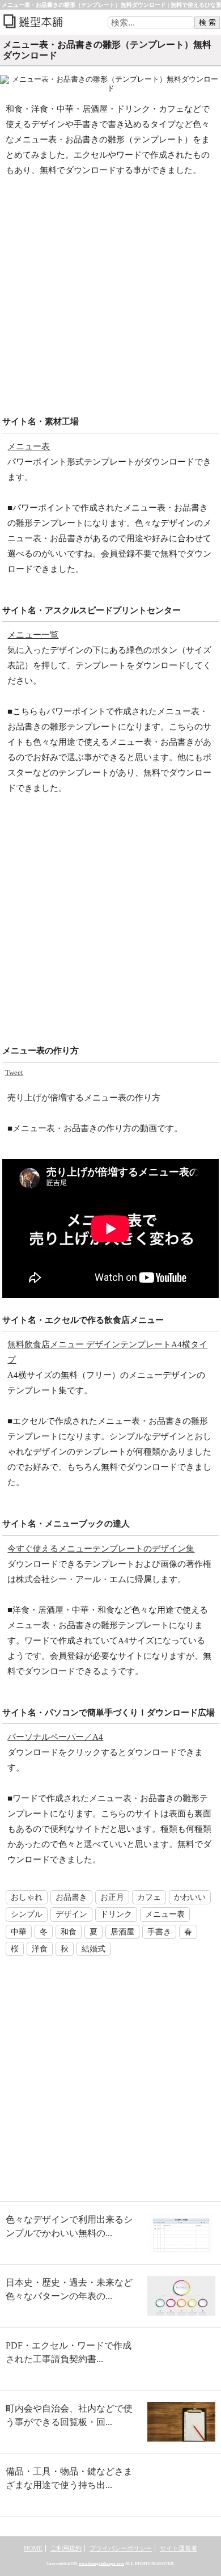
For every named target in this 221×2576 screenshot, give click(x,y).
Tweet (14, 1072)
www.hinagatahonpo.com (101, 2564)
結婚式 (93, 1949)
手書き (159, 1932)
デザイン (71, 1914)
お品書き (71, 1897)
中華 (19, 1932)
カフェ (149, 1897)
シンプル (27, 1914)
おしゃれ (27, 1897)
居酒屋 (122, 1932)
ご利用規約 (66, 2548)
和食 (69, 1932)
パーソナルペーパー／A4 (55, 1737)
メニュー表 (29, 446)
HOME (33, 2548)
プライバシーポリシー (121, 2548)
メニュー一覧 (33, 635)
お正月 (112, 1897)
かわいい (190, 1897)
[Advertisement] (110, 300)
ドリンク (116, 1914)
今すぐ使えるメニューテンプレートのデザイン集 (101, 1549)
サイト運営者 (178, 2548)
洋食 (40, 1949)
